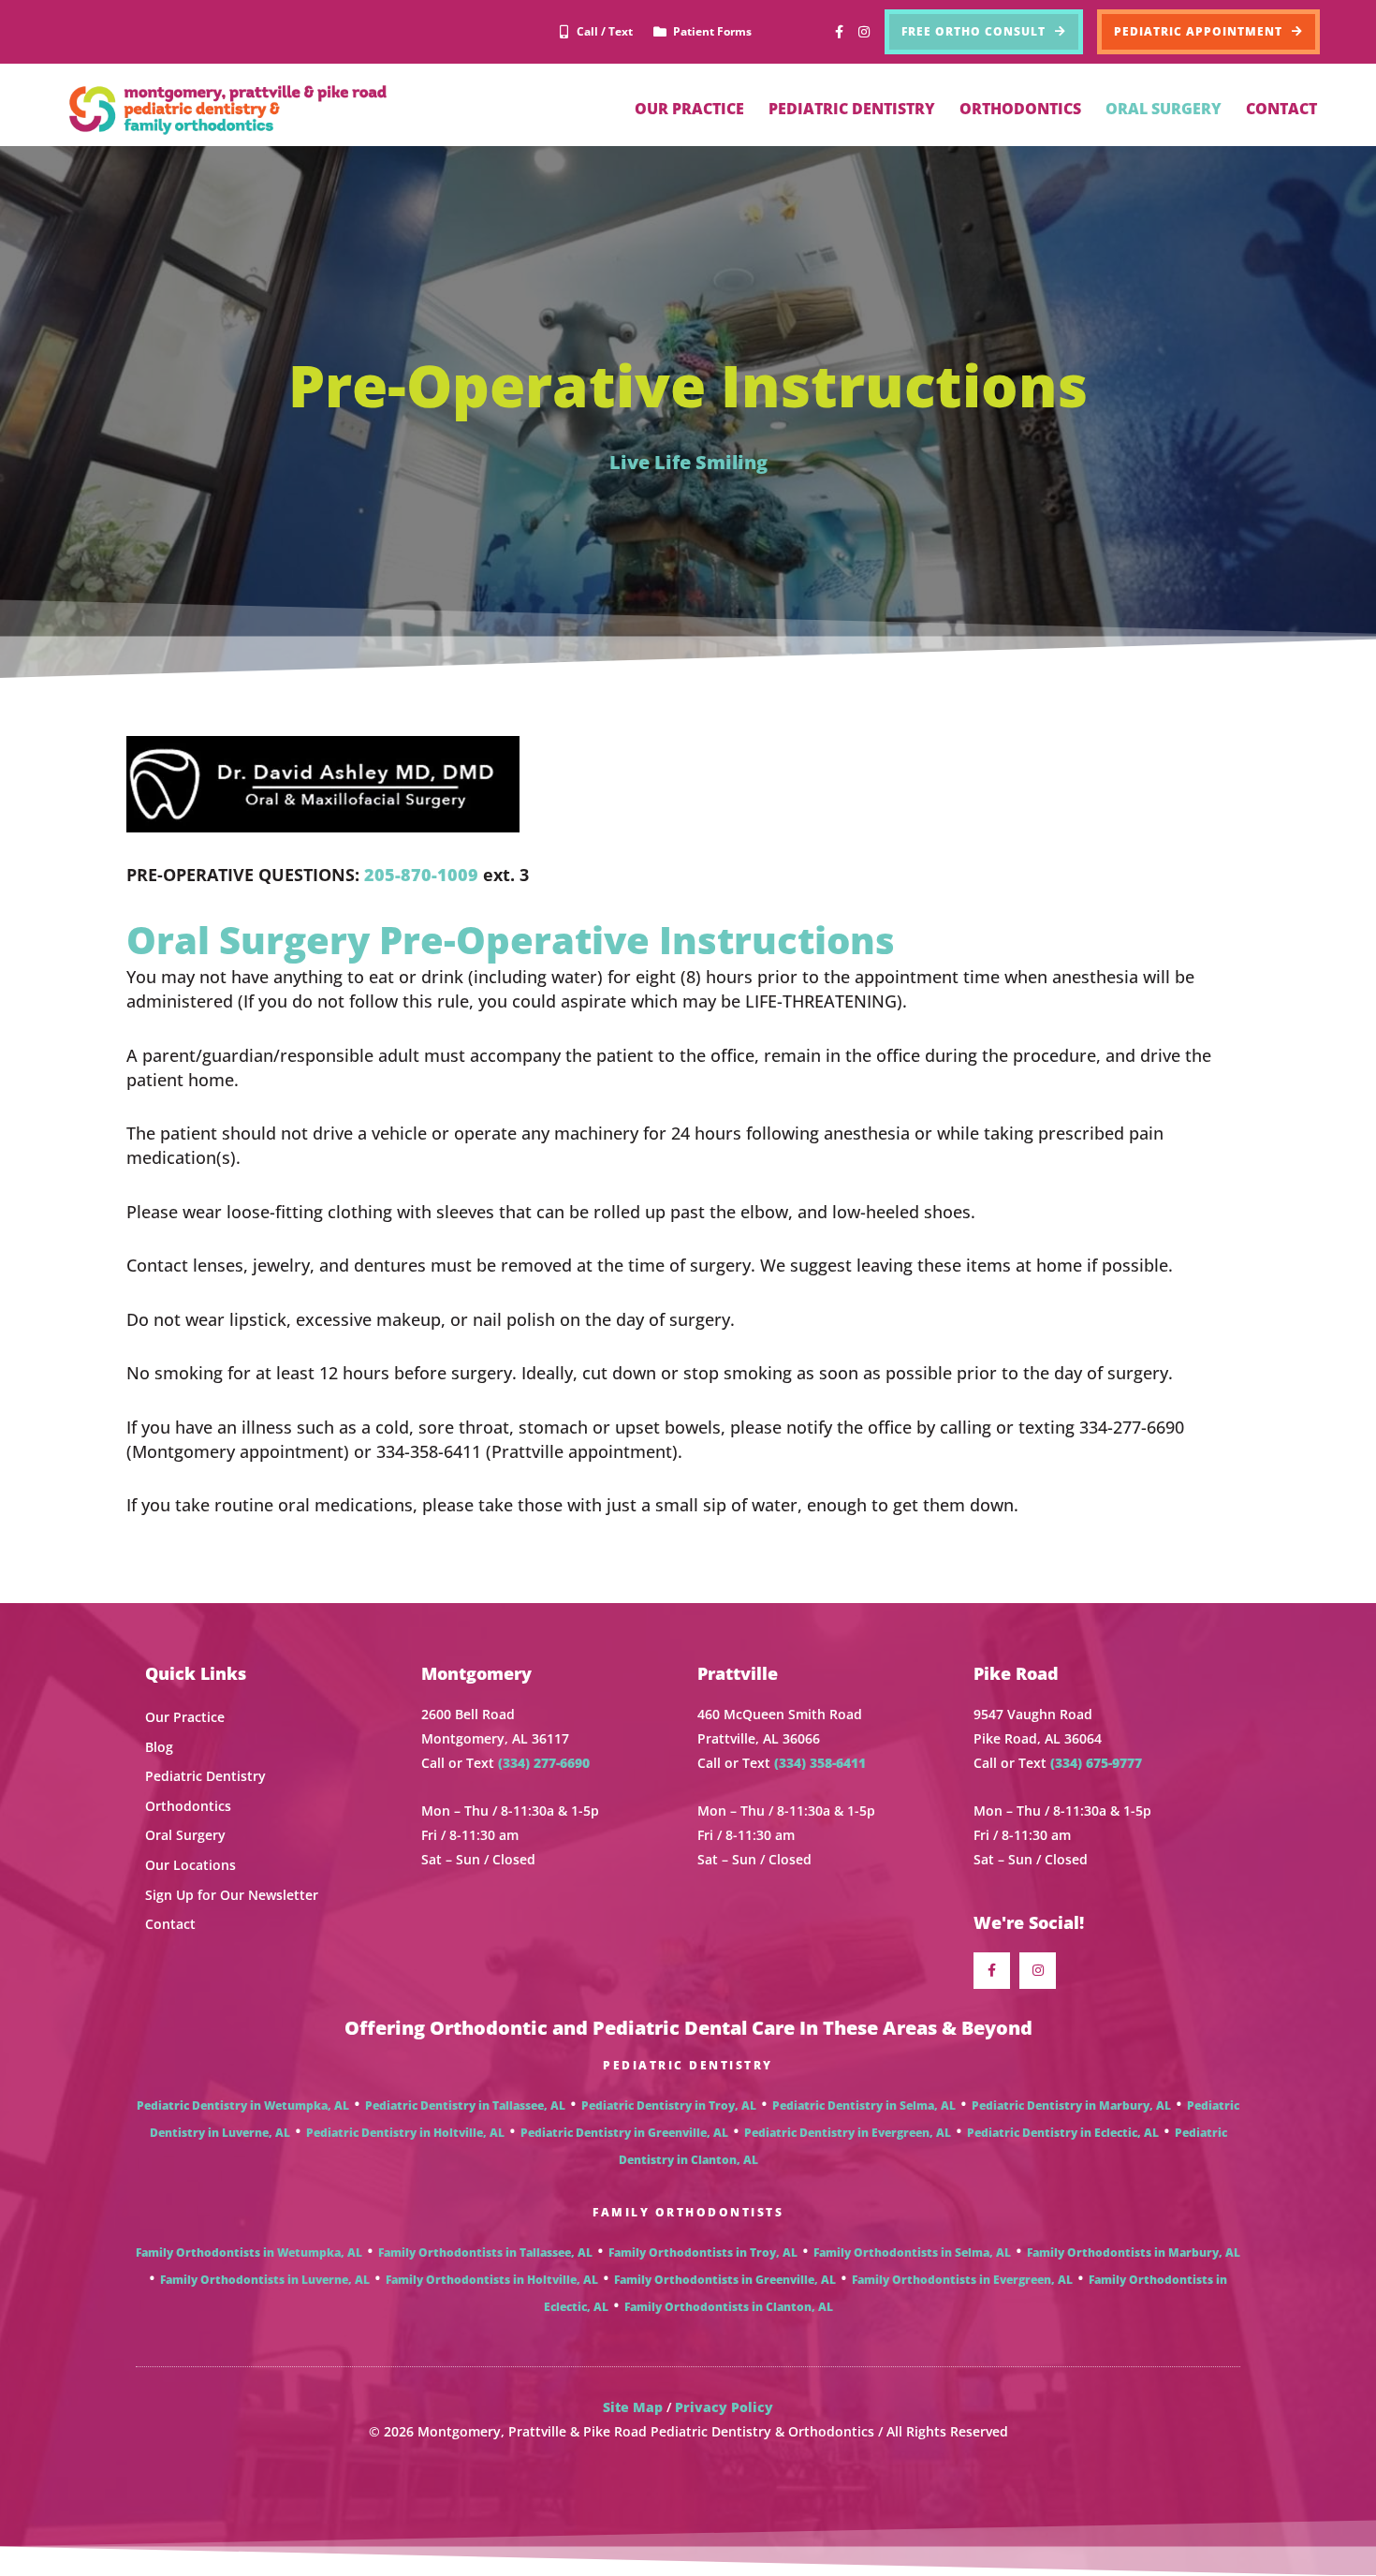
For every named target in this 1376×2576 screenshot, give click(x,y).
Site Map (633, 2407)
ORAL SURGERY (1164, 109)
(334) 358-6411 (820, 1763)
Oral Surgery (185, 1835)
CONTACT (1281, 109)
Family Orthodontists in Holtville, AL (492, 2280)
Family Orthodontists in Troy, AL (703, 2252)
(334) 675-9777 (1096, 1763)
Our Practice (185, 1717)
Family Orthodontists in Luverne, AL (265, 2280)
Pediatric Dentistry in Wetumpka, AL (243, 2105)
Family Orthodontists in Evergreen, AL (962, 2280)
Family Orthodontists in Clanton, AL (729, 2307)
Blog (159, 1747)
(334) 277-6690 (544, 1763)
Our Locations (190, 1865)
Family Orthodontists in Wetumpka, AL (249, 2252)
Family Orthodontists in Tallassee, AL (485, 2252)
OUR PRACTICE (689, 109)
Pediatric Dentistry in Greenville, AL (624, 2133)
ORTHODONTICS (1020, 109)
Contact (170, 1924)
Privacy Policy (724, 2407)
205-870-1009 (421, 875)
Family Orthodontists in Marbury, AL (1134, 2252)
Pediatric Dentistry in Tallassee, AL (465, 2105)
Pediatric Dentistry (205, 1776)
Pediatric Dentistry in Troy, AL (669, 2105)
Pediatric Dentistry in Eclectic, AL (1063, 2133)
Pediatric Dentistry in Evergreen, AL (848, 2133)
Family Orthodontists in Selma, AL (912, 2252)
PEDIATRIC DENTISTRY (852, 109)
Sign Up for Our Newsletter (232, 1895)
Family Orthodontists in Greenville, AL (725, 2280)
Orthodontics (188, 1806)
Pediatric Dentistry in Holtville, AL (405, 2133)
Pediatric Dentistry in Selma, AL (864, 2105)
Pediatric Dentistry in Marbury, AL (1071, 2105)
